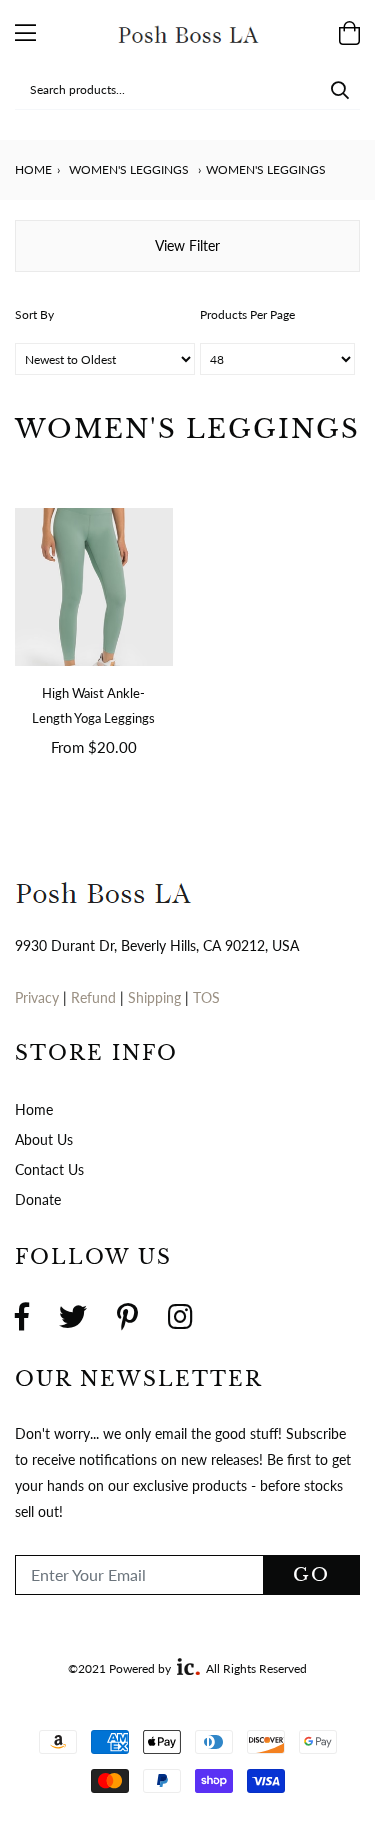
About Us (44, 1139)
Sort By (34, 314)
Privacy (37, 997)
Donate (38, 1199)
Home (33, 169)
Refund (95, 997)
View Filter (187, 245)
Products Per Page (247, 314)
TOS (206, 997)
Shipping (156, 997)
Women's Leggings (129, 169)
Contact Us (49, 1169)
